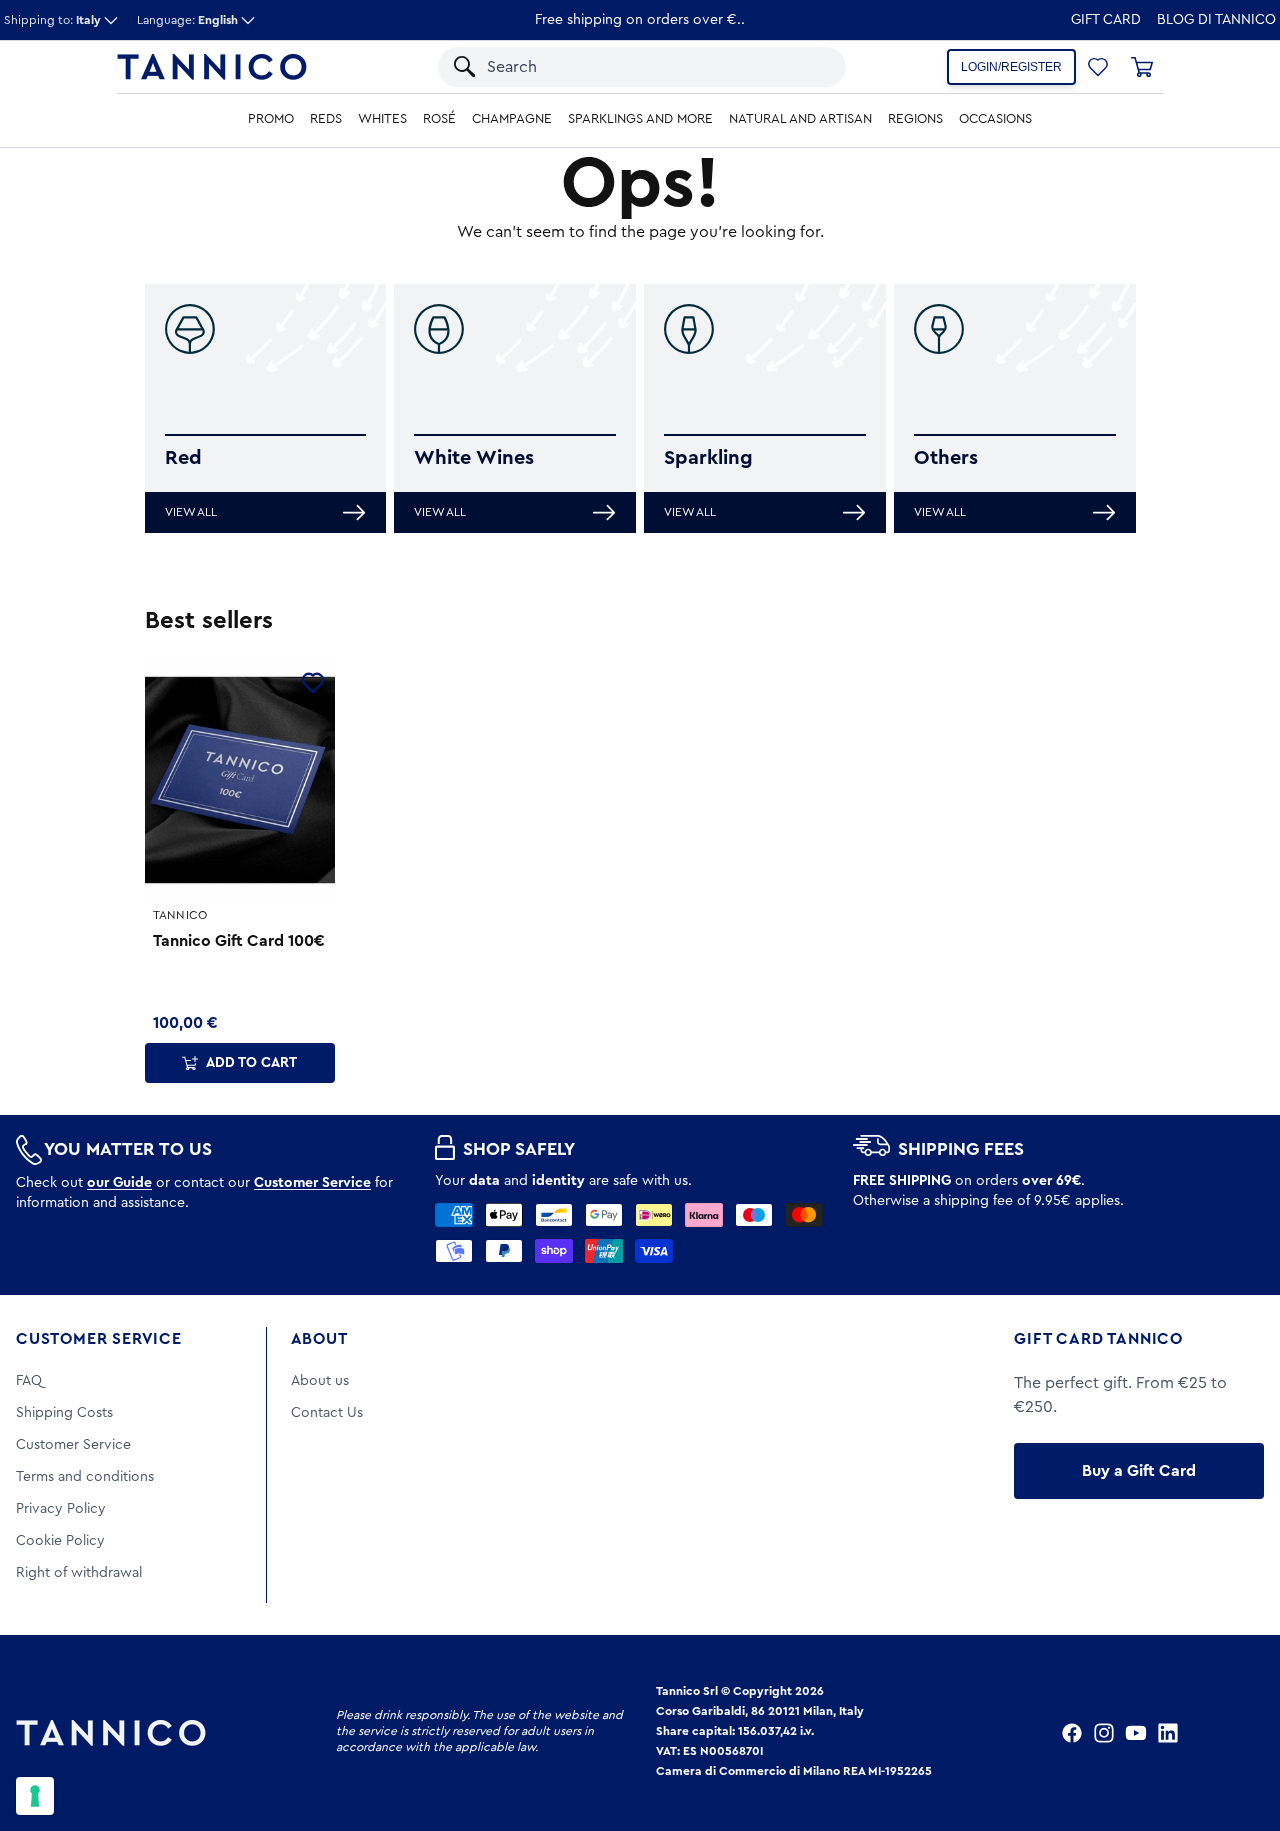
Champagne (512, 119)
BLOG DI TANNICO (1216, 20)
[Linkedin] (1168, 1733)
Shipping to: (52, 20)
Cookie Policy (60, 1541)
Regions (915, 119)
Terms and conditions (85, 1477)
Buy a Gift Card (1139, 1471)
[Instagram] (1104, 1733)
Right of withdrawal (79, 1573)
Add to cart (251, 1063)
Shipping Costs (64, 1413)
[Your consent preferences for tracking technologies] (35, 1796)
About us (320, 1381)
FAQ (29, 1381)
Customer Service (99, 1339)
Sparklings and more (640, 119)
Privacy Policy (61, 1509)
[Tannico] (212, 67)
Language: (187, 20)
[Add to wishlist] (313, 683)
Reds (326, 119)
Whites (382, 119)
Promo (271, 119)
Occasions (995, 119)
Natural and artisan (800, 119)
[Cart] (1142, 67)
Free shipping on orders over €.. (640, 20)
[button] (804, 67)
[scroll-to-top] (1238, 1733)
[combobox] (623, 67)
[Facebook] (1072, 1733)
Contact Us (327, 1413)
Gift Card (1106, 20)
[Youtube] (1136, 1733)
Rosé (439, 119)
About (319, 1339)
